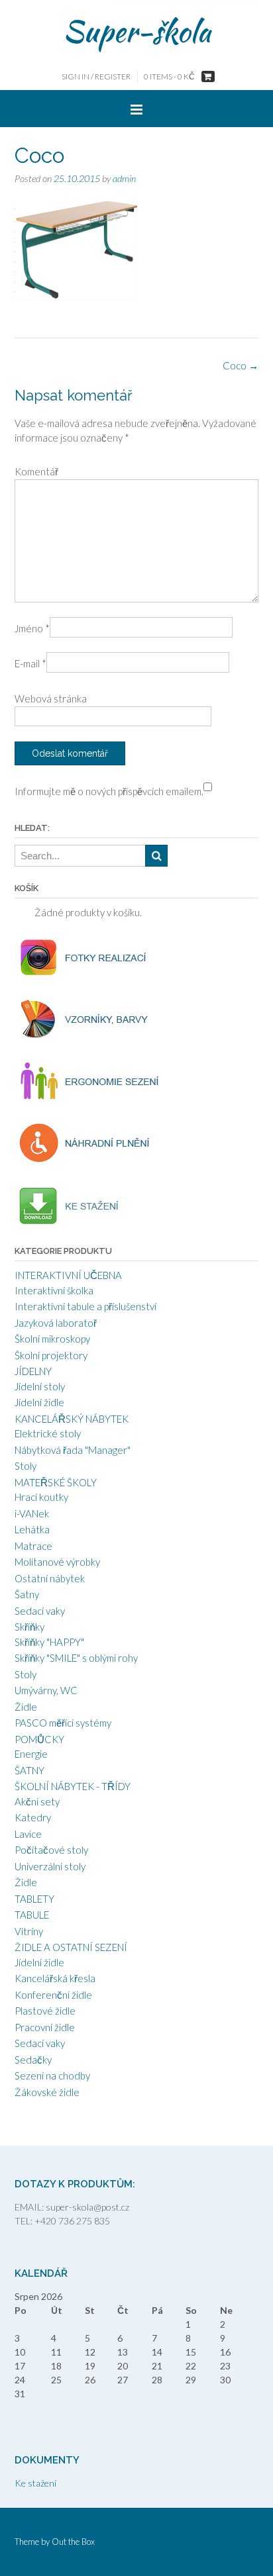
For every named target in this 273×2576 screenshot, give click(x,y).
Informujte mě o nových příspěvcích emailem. (109, 791)
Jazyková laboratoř (56, 1323)
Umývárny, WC (46, 1690)
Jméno (32, 628)
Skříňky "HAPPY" (49, 1642)
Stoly (26, 1466)
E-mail (30, 663)
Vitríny (29, 1931)
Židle (26, 1707)
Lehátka (32, 1529)
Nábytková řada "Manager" (73, 1450)
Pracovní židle (45, 2027)
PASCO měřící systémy (63, 1723)
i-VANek (32, 1513)
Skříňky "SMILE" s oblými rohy (76, 1658)
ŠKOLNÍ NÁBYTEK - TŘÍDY (73, 1786)
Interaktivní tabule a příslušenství (85, 1306)
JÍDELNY (33, 1371)
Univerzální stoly (50, 1866)
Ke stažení (35, 2483)
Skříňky (29, 1627)
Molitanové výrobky (57, 1562)
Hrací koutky (41, 1497)
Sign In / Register (96, 76)
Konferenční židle (53, 1995)
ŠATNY (29, 1770)
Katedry (33, 1817)
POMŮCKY (39, 1739)
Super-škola (137, 31)
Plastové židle (45, 2011)
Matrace (33, 1546)
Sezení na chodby (52, 2075)
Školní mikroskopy (52, 1339)
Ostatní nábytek (50, 1578)
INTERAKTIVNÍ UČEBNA (68, 1275)
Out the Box (73, 2542)
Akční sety (37, 1801)
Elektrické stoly (48, 1433)
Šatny (27, 1594)
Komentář (36, 471)
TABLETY (34, 1899)
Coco (241, 365)
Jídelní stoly (40, 1386)
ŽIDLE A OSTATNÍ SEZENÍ (71, 1947)
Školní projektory (51, 1355)
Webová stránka (51, 698)
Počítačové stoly (51, 1850)
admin (124, 178)
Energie (31, 1754)
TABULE (32, 1915)
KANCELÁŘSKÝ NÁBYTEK (72, 1419)
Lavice (28, 1834)
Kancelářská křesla (55, 1978)
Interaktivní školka (54, 1290)
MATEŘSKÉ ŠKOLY (56, 1482)
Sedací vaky (40, 1611)
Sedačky (33, 2060)
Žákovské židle (47, 2092)
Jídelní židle (39, 1402)
